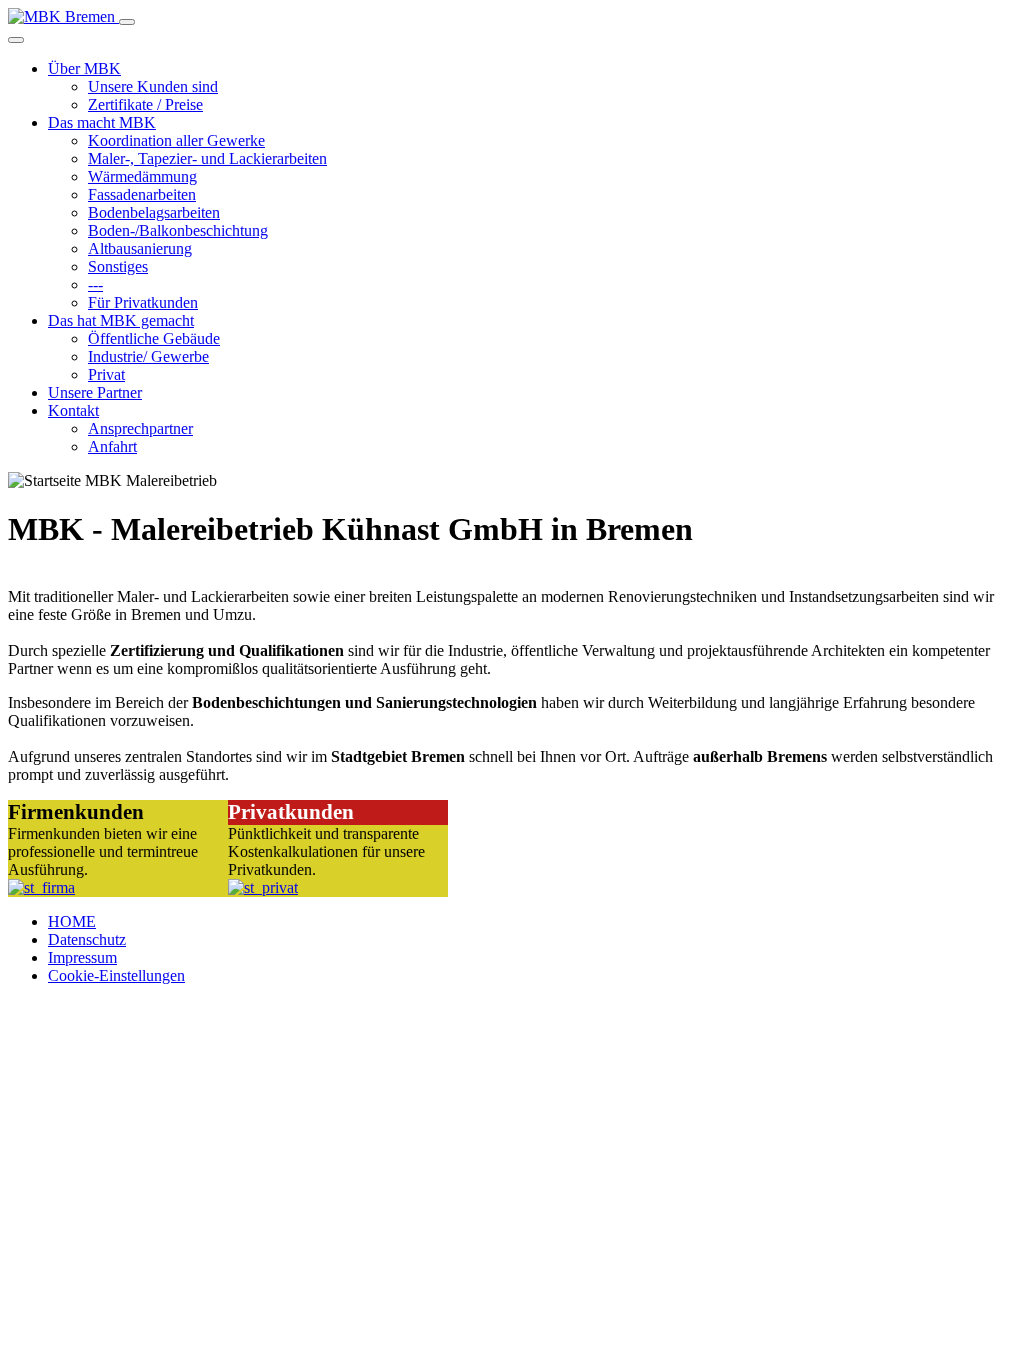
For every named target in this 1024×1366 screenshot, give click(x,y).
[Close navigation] (16, 40)
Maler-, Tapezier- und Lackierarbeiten (207, 158)
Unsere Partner (95, 392)
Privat (106, 374)
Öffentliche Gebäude (154, 338)
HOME (72, 921)
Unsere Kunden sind (153, 86)
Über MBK (84, 68)
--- (95, 284)
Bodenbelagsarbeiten (154, 212)
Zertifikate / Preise (145, 104)
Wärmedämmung (142, 176)
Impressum (82, 957)
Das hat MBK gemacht (121, 320)
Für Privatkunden (143, 302)
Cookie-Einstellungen (116, 975)
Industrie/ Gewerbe (148, 356)
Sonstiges (118, 266)
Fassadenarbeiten (142, 194)
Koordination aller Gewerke (176, 140)
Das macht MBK (102, 122)
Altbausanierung (140, 248)
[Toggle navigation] (127, 22)
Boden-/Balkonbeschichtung (178, 230)
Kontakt (73, 410)
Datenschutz (87, 939)
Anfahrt (112, 446)
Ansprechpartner (140, 428)
